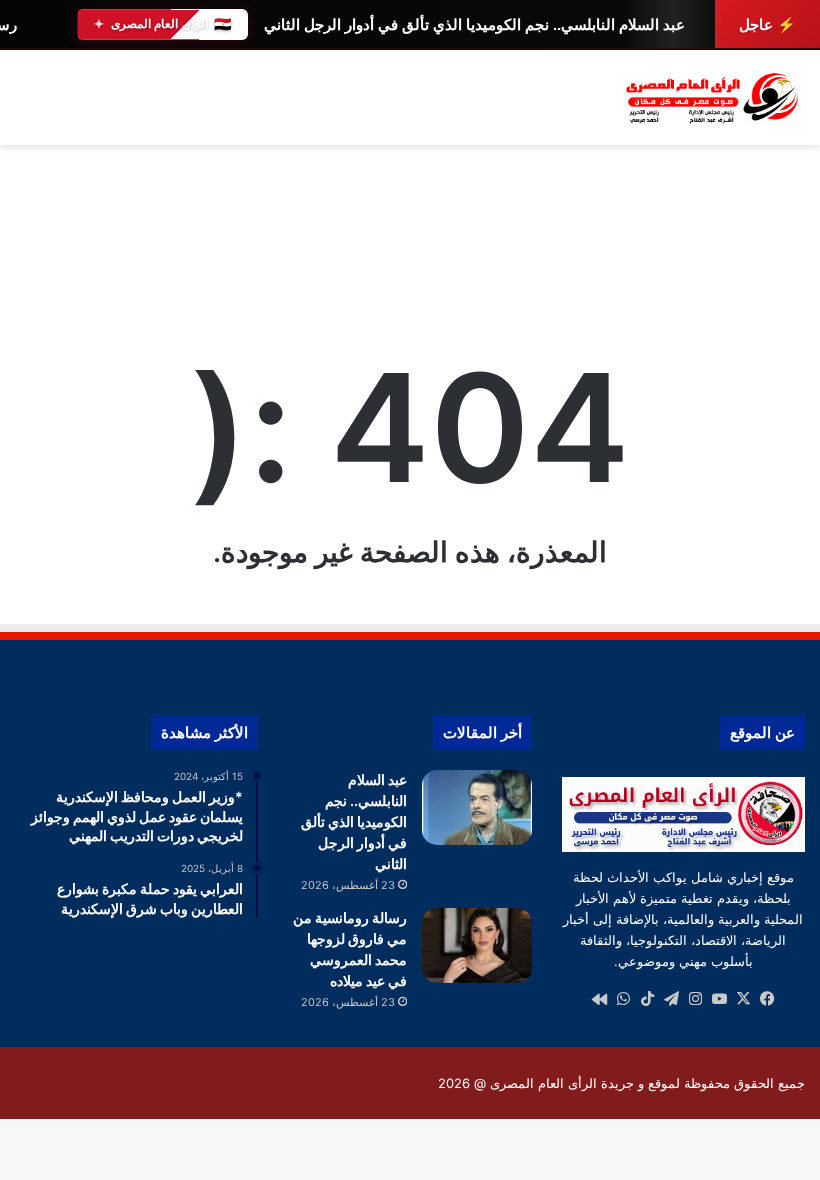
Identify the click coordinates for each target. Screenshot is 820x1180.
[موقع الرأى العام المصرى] (710, 97)
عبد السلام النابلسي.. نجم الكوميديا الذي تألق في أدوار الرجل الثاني (474, 24)
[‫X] (743, 999)
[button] (789, 249)
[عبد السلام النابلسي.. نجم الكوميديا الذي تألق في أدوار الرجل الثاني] (477, 807)
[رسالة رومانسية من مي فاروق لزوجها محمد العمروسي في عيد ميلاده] (477, 945)
